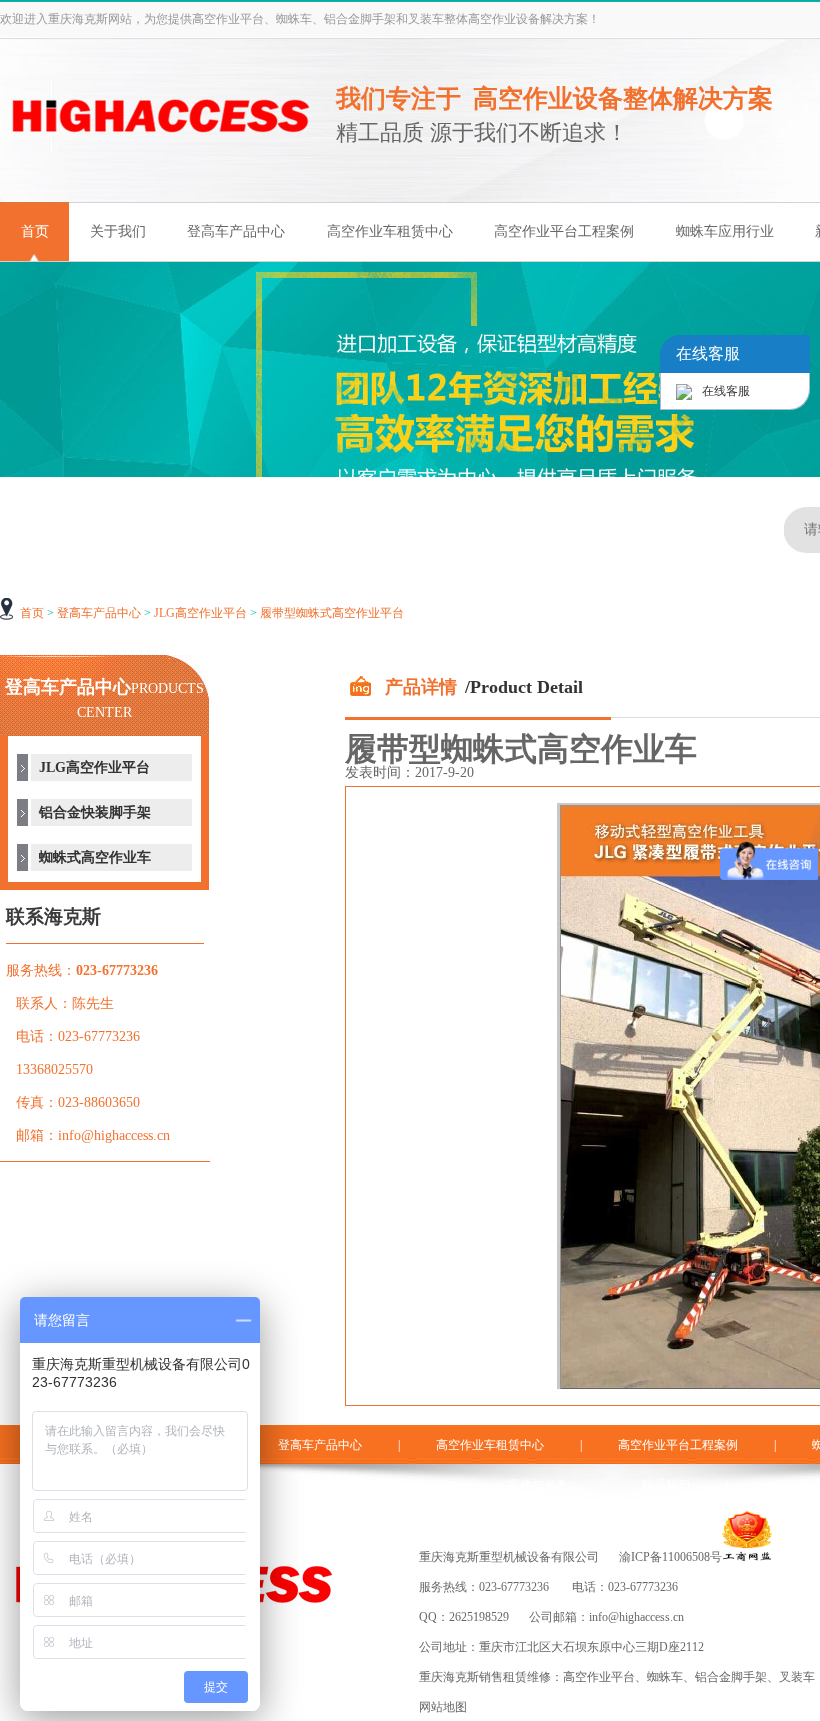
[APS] (160, 153)
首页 (35, 231)
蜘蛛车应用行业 (725, 231)
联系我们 (666, 1485)
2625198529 (479, 1617)
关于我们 (118, 231)
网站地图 (443, 1707)
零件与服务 (538, 1485)
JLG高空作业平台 (200, 613)
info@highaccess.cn (636, 1617)
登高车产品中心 (236, 231)
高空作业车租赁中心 (390, 231)
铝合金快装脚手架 (95, 812)
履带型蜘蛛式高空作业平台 (332, 613)
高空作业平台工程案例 (564, 231)
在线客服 (726, 391)
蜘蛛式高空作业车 (95, 857)
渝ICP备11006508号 (670, 1557)
